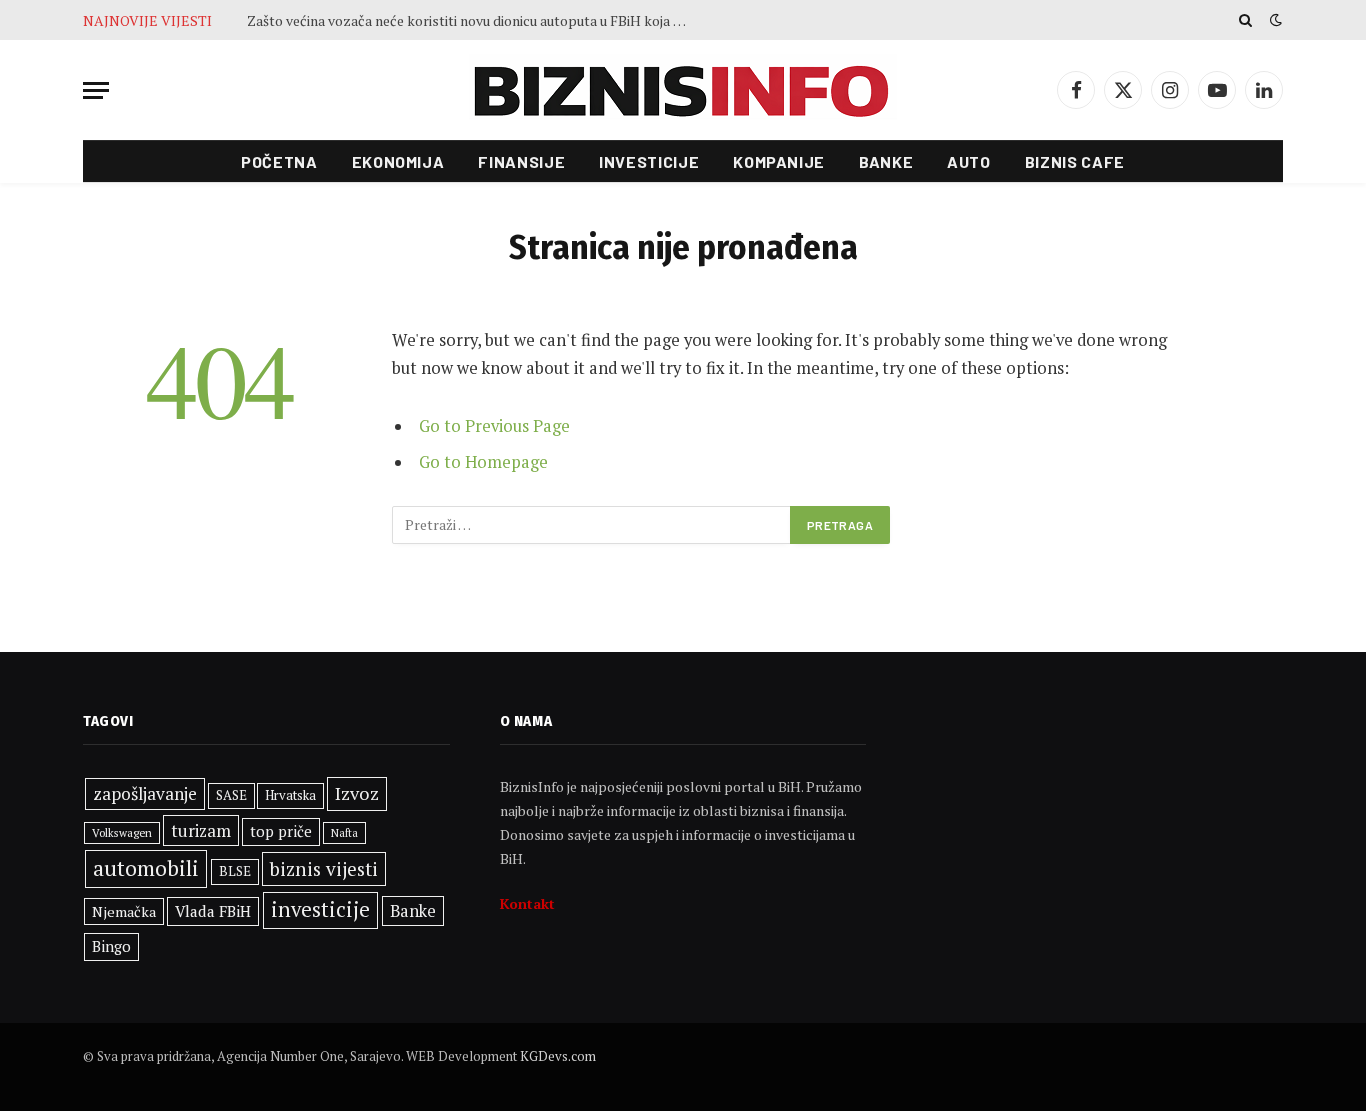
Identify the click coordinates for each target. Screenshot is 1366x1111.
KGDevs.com (558, 1056)
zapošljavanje (145, 793)
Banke (886, 161)
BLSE (235, 871)
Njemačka (124, 911)
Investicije (649, 161)
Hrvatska (290, 795)
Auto (969, 161)
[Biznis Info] (683, 90)
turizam (201, 830)
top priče (281, 831)
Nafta (344, 833)
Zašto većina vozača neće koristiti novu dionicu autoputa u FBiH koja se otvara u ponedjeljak (472, 21)
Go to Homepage (483, 462)
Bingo (111, 946)
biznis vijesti (324, 868)
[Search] (1245, 20)
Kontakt (527, 903)
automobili (146, 868)
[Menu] (96, 90)
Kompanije (779, 161)
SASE (231, 795)
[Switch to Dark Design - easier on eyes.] (1274, 20)
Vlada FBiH (213, 911)
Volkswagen (122, 832)
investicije (320, 909)
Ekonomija (398, 161)
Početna (279, 161)
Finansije (521, 161)
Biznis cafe (1075, 161)
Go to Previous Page (494, 426)
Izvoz (357, 793)
